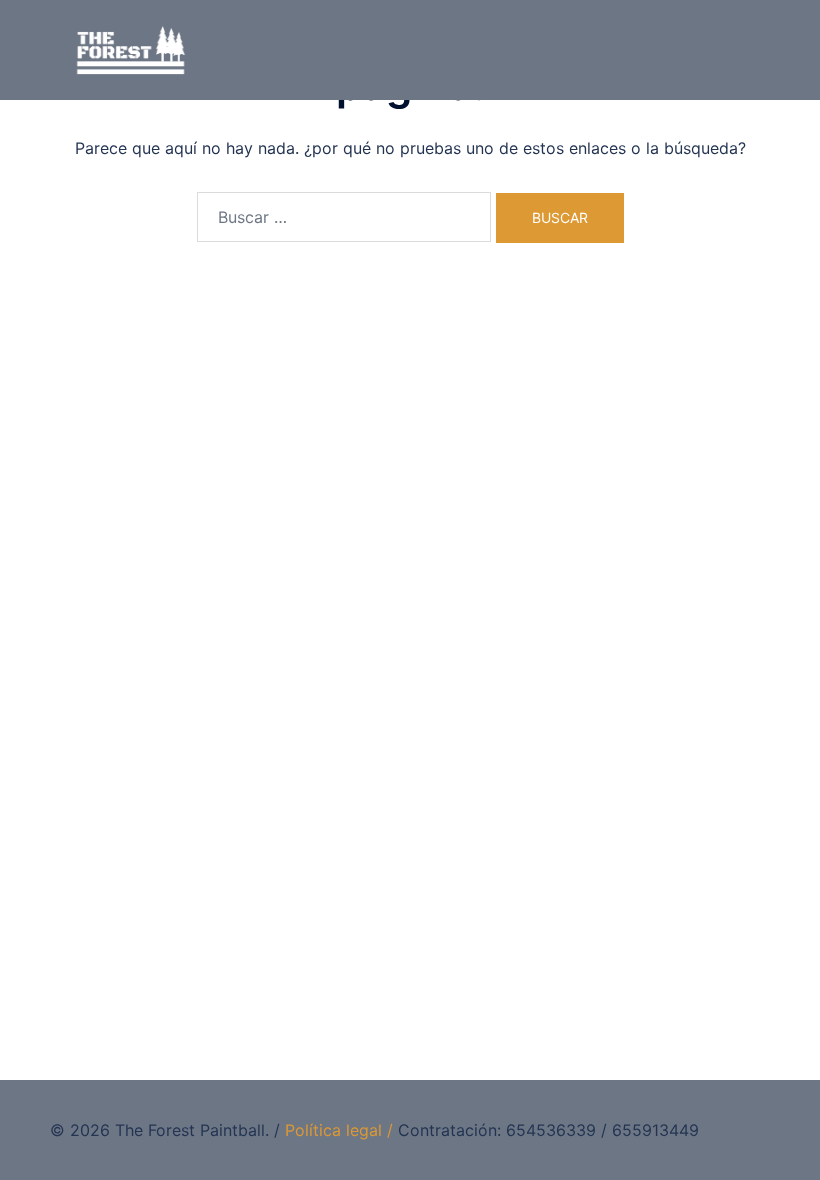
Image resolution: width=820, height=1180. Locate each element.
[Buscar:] (344, 217)
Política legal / (339, 1130)
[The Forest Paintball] (131, 48)
